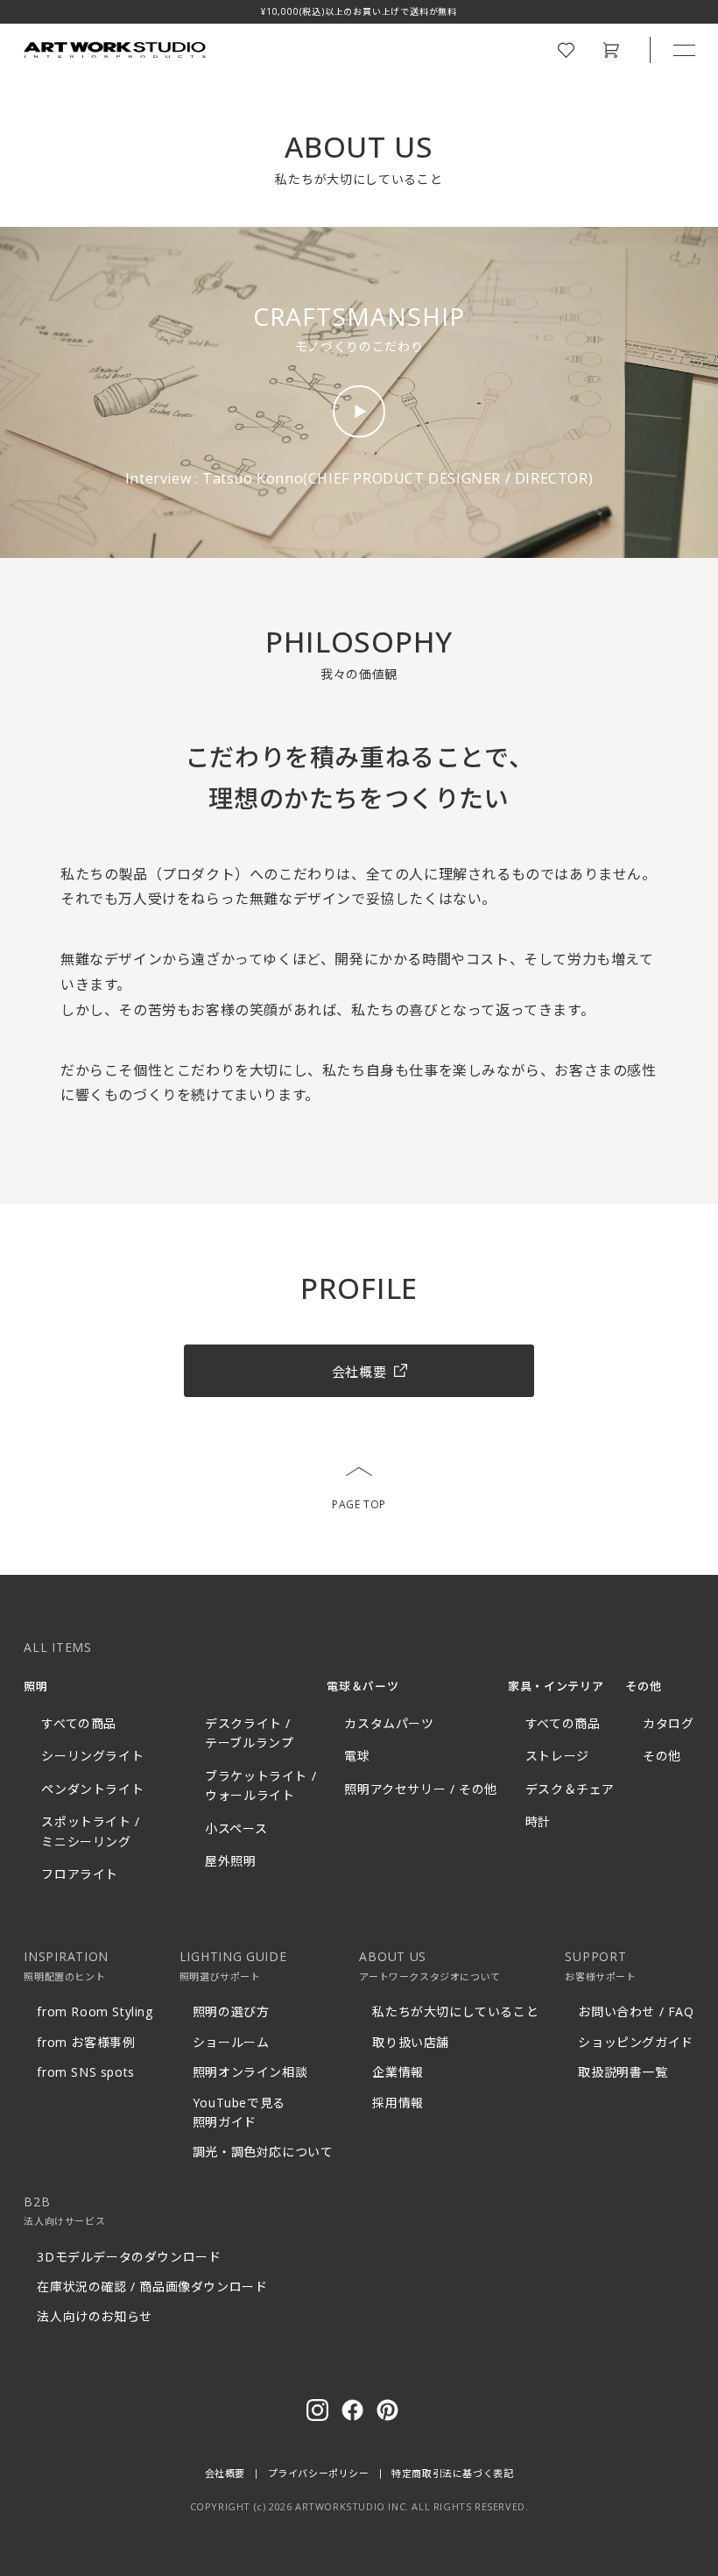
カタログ (668, 1723)
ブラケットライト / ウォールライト (260, 1786)
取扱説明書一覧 (623, 2072)
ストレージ (557, 1756)
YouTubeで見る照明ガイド (239, 2112)
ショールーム (231, 2042)
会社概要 (225, 2473)
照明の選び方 (231, 2011)
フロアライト (80, 1874)
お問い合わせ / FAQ (636, 2011)
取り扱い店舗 (411, 2042)
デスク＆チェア (570, 1789)
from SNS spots (85, 2072)
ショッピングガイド (635, 2042)
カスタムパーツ (389, 1723)
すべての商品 (79, 1723)
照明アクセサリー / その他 (420, 1789)
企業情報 (398, 2072)
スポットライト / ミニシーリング (90, 1831)
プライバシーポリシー (319, 2473)
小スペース (236, 1828)
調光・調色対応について (263, 2152)
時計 (538, 1821)
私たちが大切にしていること (455, 2011)
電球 (357, 1756)
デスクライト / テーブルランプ (249, 1733)
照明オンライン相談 (250, 2072)
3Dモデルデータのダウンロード (129, 2257)
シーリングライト (92, 1756)
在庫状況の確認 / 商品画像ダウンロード (152, 2287)
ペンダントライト (92, 1789)
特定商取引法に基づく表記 (452, 2473)
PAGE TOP (359, 1504)
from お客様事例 (86, 2042)
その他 (662, 1756)
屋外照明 (230, 1861)
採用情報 (398, 2103)
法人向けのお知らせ (94, 2316)
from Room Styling (95, 2011)
